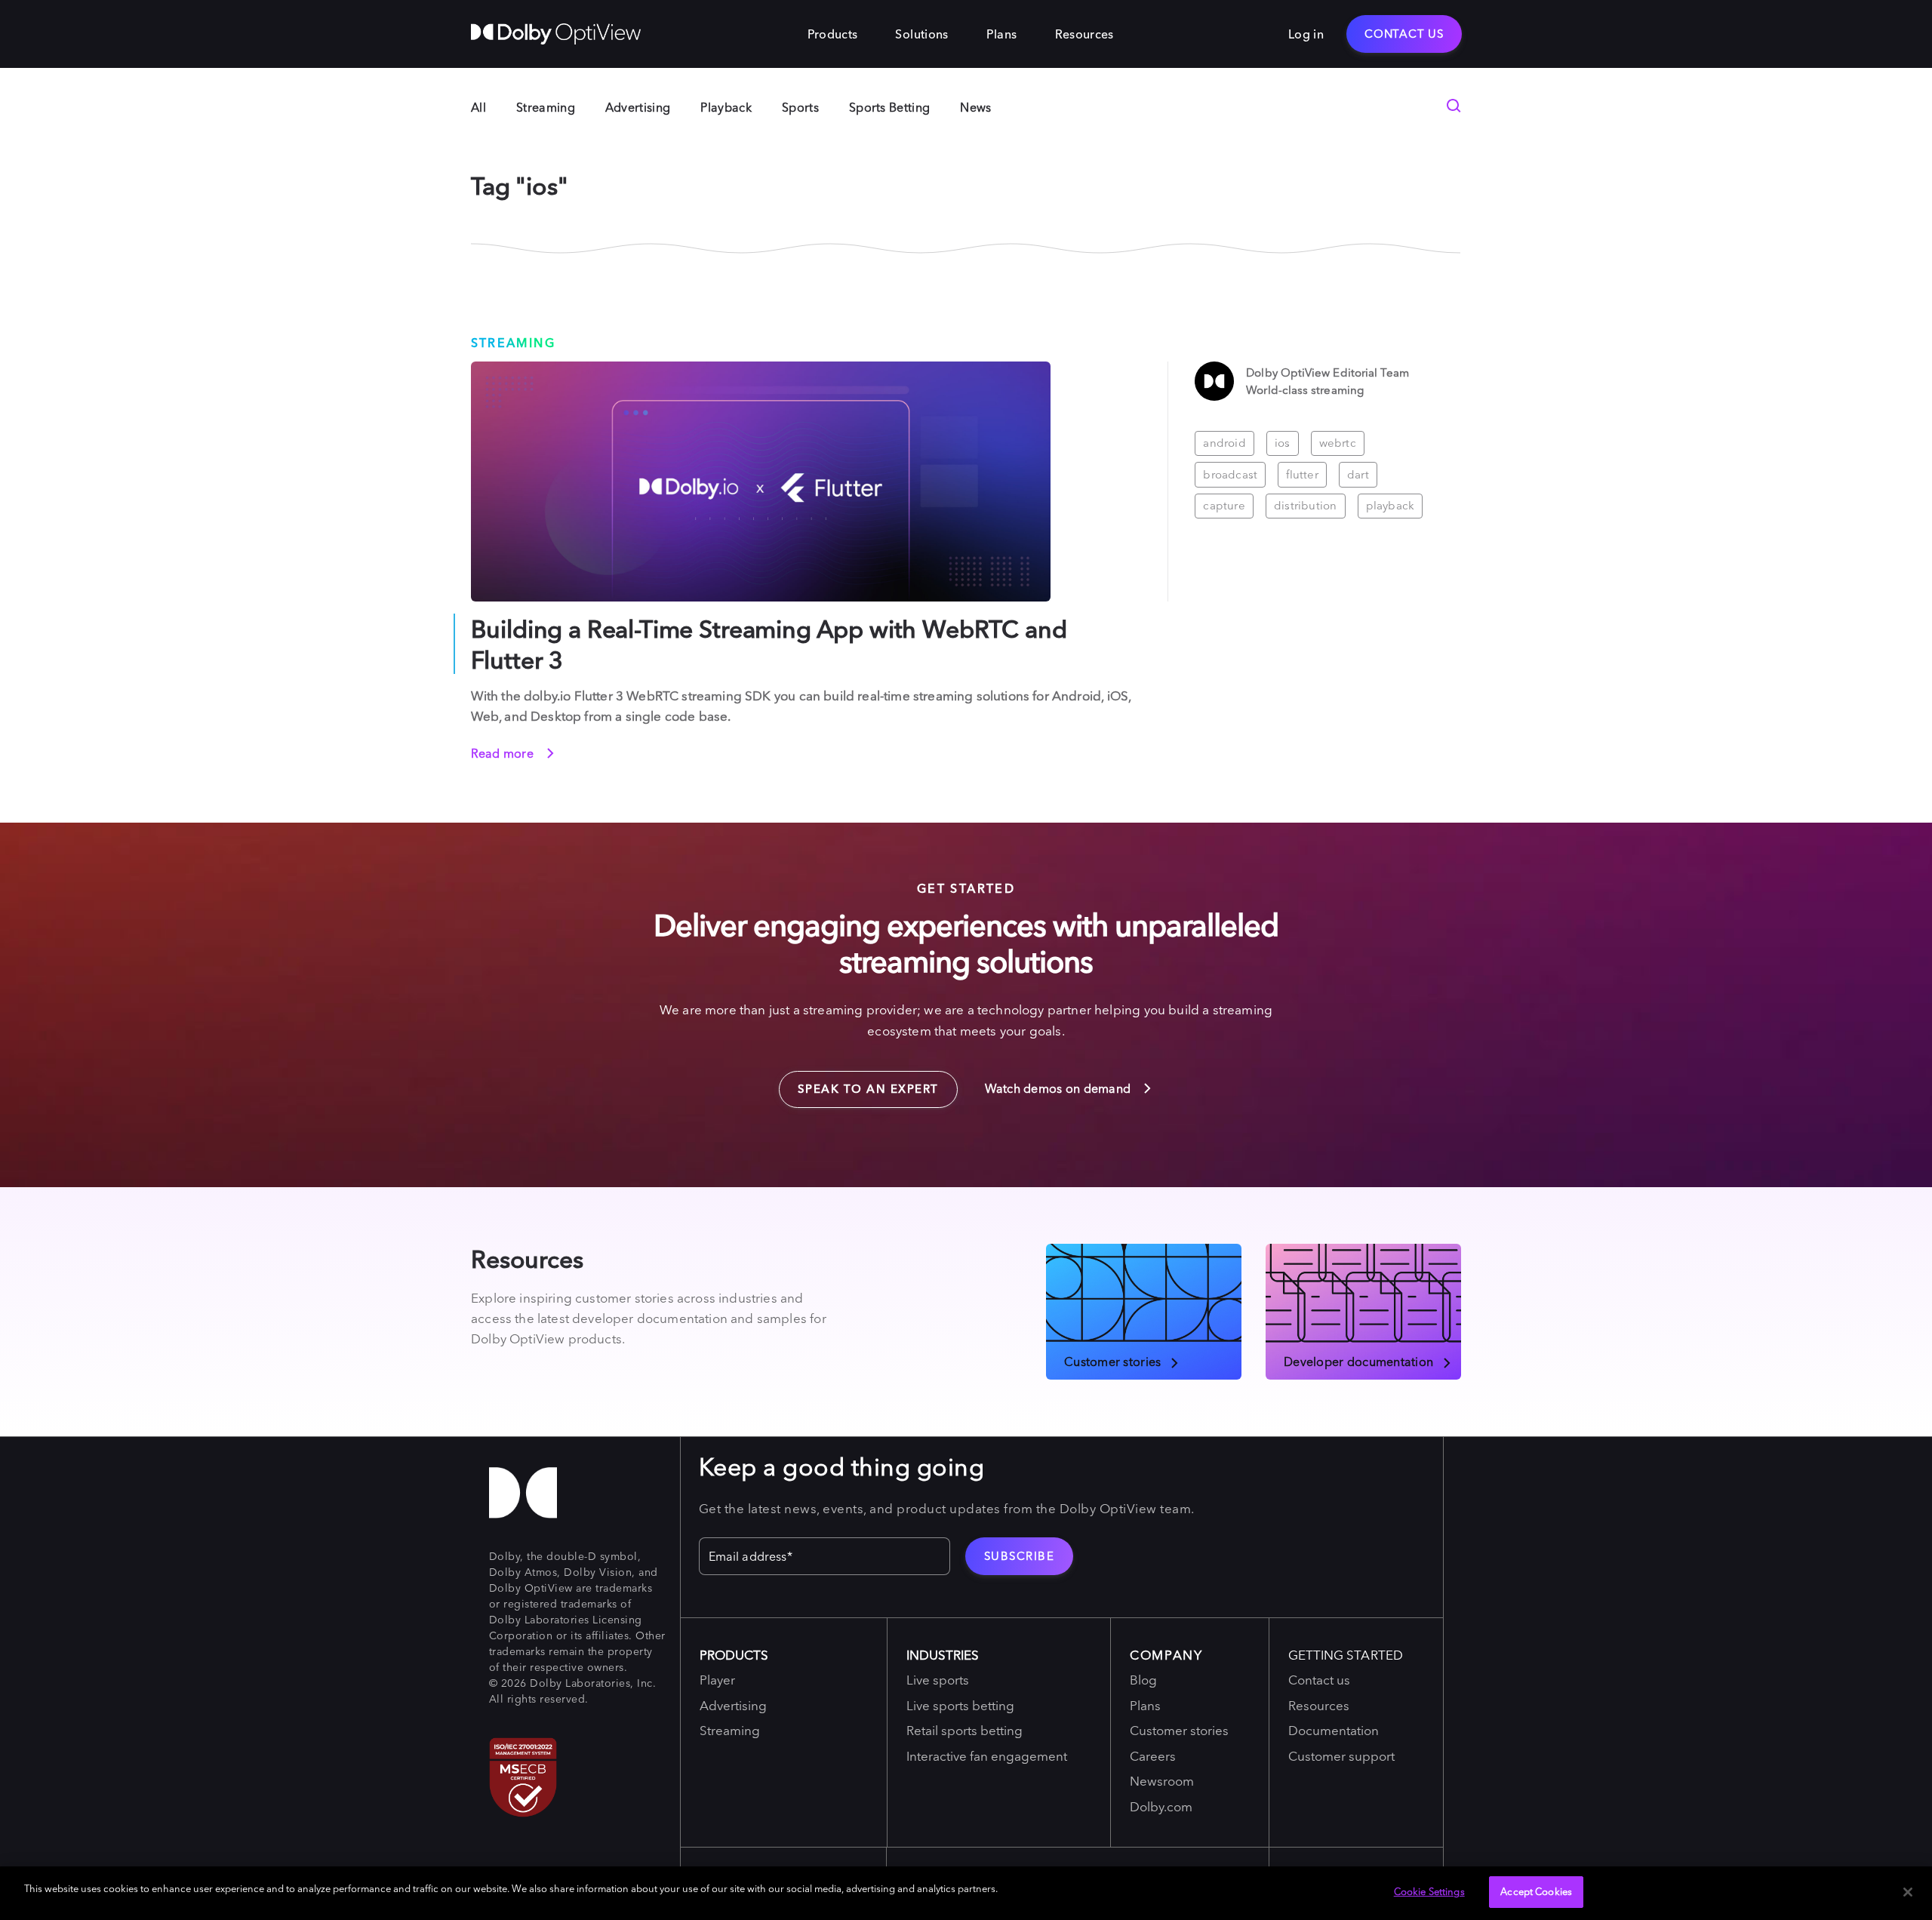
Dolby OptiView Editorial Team (1327, 372)
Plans (1002, 34)
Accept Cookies (1536, 1891)
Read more (504, 753)
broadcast (1230, 474)
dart (1358, 474)
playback (1391, 505)
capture (1224, 505)
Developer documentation (1358, 1361)
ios (1283, 443)
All (478, 107)
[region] (966, 1893)
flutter (1302, 474)
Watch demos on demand (1060, 1088)
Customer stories (1112, 1361)
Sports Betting (889, 107)
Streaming (546, 107)
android (1224, 443)
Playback (726, 107)
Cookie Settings (1429, 1891)
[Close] (1908, 1892)
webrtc (1338, 443)
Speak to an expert (859, 1084)
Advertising (638, 107)
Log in (1306, 34)
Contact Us (1404, 34)
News (975, 107)
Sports (800, 107)
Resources (1084, 34)
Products (833, 34)
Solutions (921, 34)
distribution (1306, 505)
